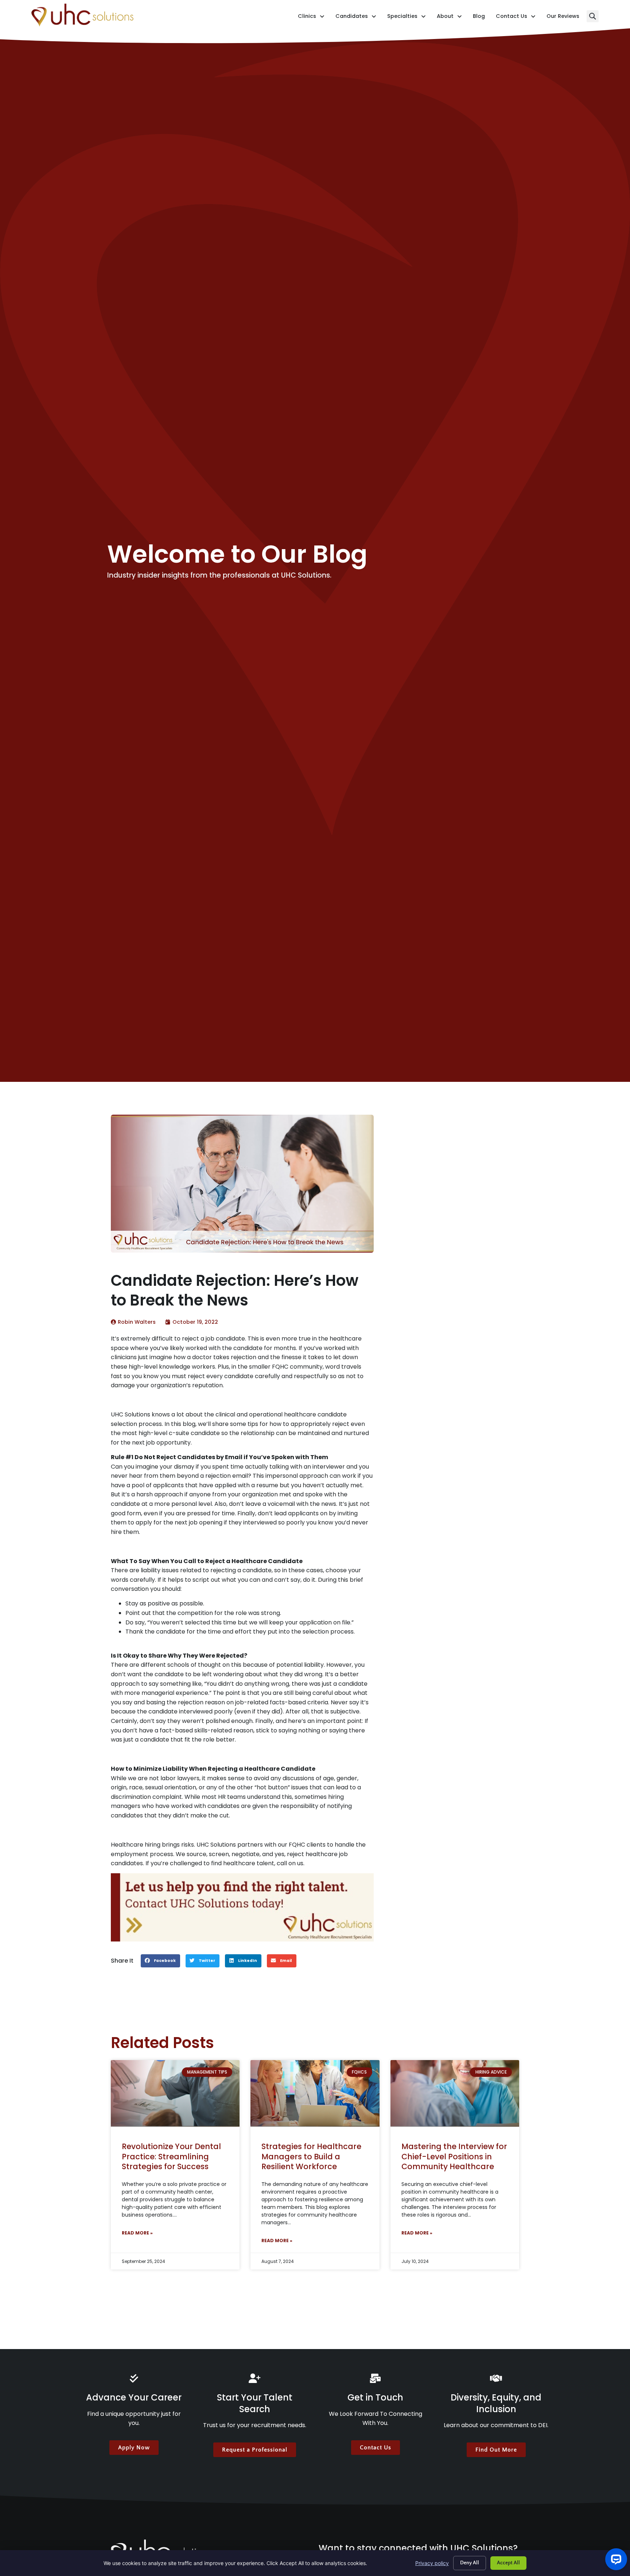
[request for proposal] (242, 1907)
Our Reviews (563, 18)
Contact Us (516, 18)
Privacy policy (432, 2563)
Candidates (356, 18)
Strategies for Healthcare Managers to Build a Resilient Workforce (311, 2156)
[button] (593, 16)
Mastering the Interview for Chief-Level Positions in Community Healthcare (454, 2156)
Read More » (137, 2233)
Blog (479, 18)
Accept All (508, 2563)
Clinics (311, 18)
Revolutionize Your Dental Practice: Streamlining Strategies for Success (171, 2156)
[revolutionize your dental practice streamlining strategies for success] (175, 2094)
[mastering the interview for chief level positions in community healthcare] (455, 2094)
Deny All (470, 2563)
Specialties (407, 18)
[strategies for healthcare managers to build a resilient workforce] (315, 2094)
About (449, 18)
